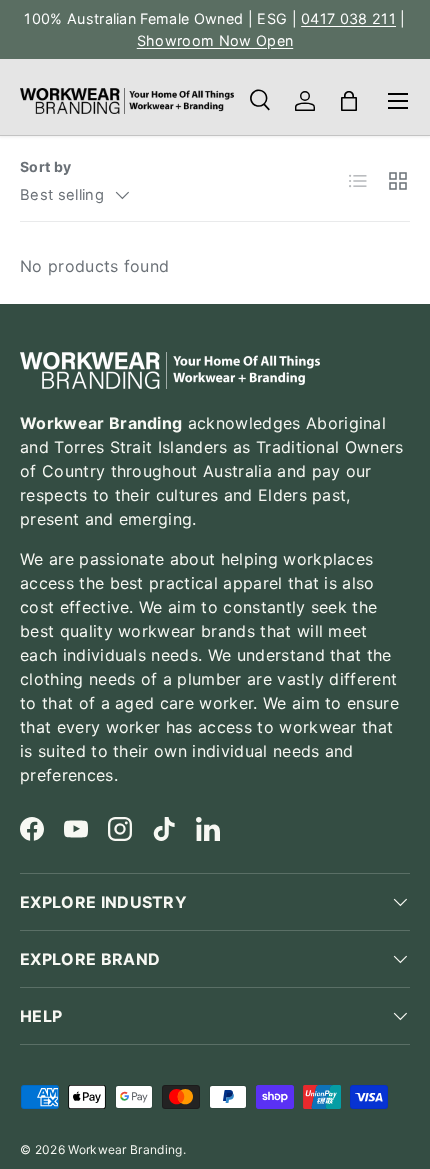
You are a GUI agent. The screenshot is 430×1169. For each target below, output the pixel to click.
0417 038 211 (348, 18)
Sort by (45, 166)
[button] (349, 101)
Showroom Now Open (215, 40)
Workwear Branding (125, 1149)
